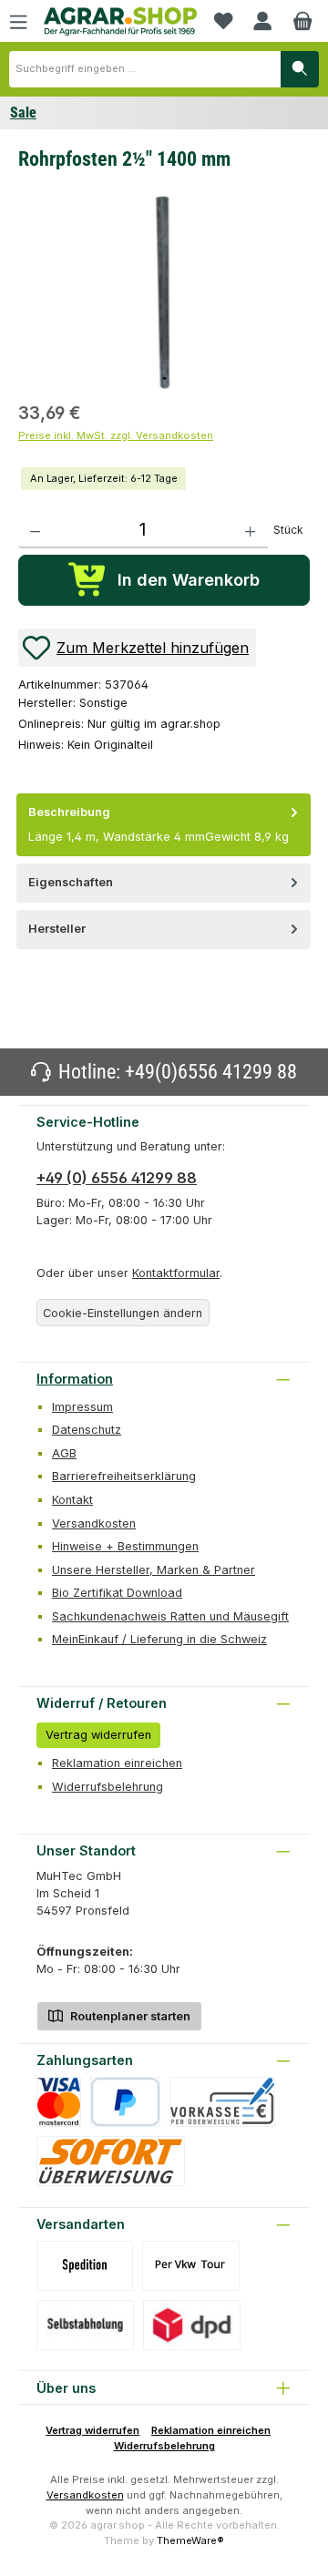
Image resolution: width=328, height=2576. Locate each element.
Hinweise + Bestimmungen (125, 1546)
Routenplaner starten (129, 2016)
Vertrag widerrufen (98, 1735)
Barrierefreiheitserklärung (124, 1476)
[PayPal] (125, 2102)
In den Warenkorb (189, 580)
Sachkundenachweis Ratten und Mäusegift (170, 1616)
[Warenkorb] (302, 21)
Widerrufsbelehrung (108, 1787)
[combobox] (145, 69)
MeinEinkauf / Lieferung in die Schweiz (159, 1639)
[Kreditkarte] (59, 2102)
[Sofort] (111, 2161)
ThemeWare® (190, 2540)
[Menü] (18, 21)
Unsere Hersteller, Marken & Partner (154, 1570)
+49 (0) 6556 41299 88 (117, 1178)
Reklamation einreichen (117, 1763)
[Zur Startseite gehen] (120, 22)
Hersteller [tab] (57, 929)
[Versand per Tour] (190, 2266)
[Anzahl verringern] (35, 530)
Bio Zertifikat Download (117, 1593)
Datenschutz (87, 1430)
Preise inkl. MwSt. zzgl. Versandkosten (116, 435)
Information (75, 1379)
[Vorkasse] (222, 2102)
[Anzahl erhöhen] (250, 530)
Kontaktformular (176, 1273)
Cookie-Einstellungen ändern (123, 1313)
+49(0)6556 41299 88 (211, 1072)
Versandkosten (94, 1523)
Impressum (82, 1407)
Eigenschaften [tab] (71, 882)
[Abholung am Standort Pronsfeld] (85, 2325)
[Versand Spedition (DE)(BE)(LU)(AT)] (85, 2266)
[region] (164, 289)
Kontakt (72, 1500)
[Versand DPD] (192, 2325)
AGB (64, 1453)
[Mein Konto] (262, 21)
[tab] (164, 825)
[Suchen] (300, 69)
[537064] (164, 291)
